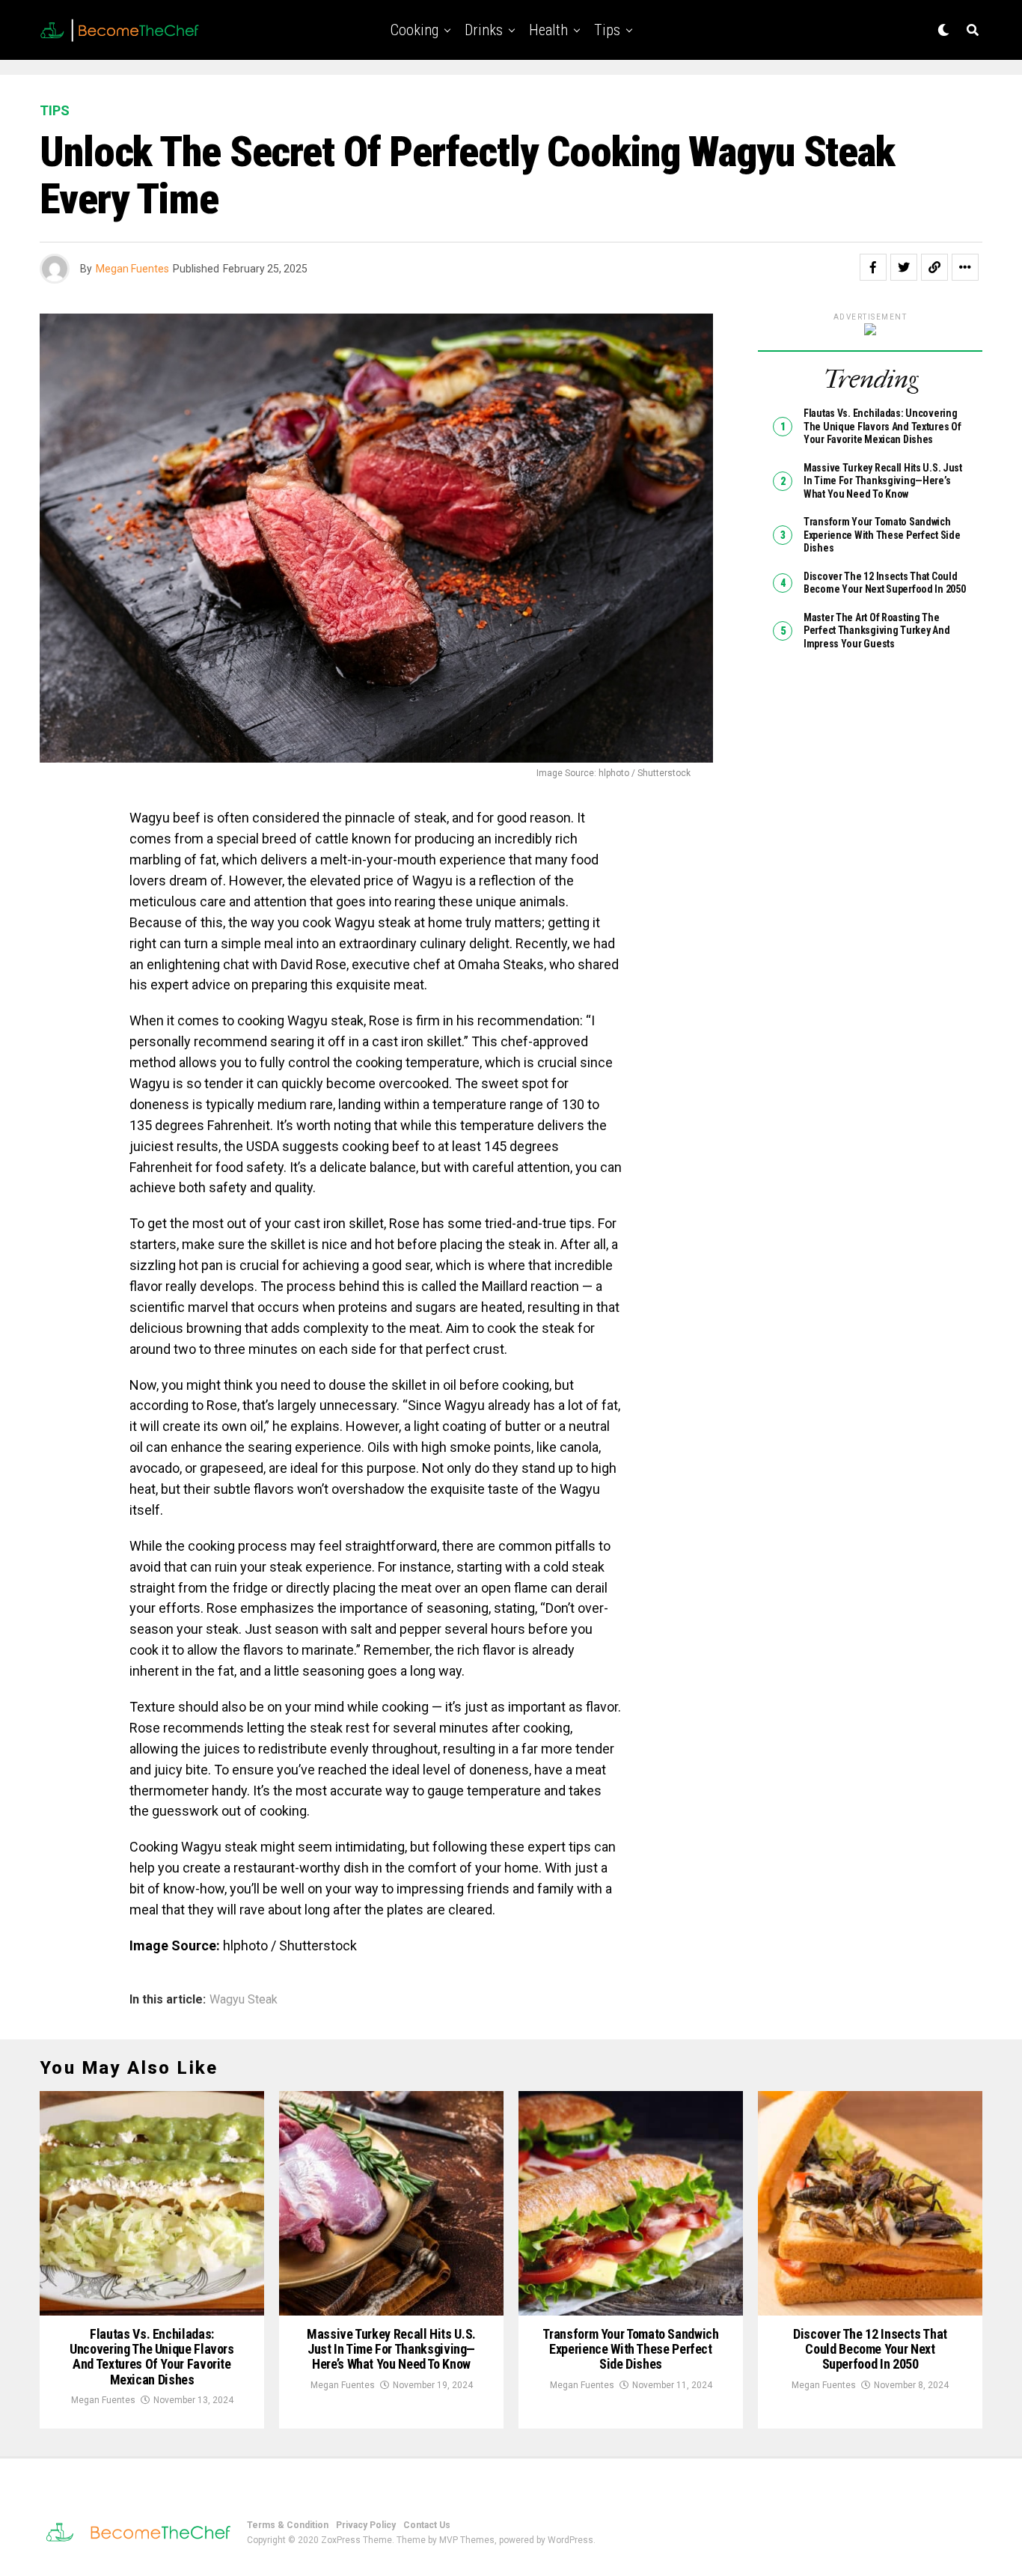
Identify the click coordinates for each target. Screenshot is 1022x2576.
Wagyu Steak (244, 2000)
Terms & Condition (288, 2525)
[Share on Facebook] (873, 267)
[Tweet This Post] (904, 267)
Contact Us (427, 2525)
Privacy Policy (366, 2525)
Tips (607, 30)
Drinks (484, 30)
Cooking (414, 30)
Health (548, 30)
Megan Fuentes (132, 269)
